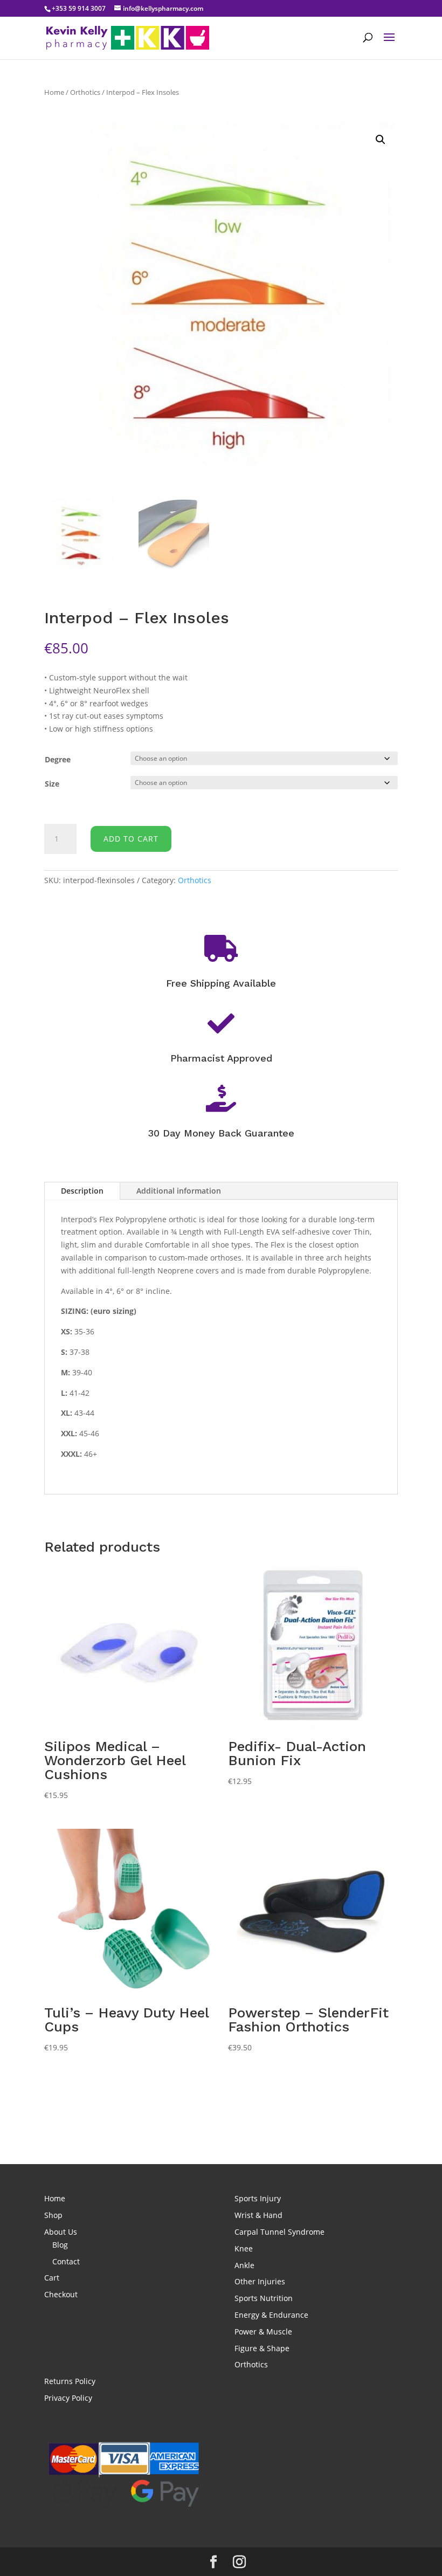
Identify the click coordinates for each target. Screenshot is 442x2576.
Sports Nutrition (264, 2298)
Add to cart (131, 839)
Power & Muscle (263, 2332)
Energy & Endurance (271, 2315)
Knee (244, 2248)
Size (52, 784)
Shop (53, 2215)
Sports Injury (258, 2198)
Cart (52, 2278)
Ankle (244, 2265)
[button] (381, 140)
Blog (60, 2245)
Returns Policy (70, 2381)
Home (54, 92)
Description (82, 1191)
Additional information (179, 1191)
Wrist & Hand (258, 2215)
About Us (61, 2232)
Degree (58, 759)
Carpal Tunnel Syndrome (279, 2232)
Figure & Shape (262, 2348)
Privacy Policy (68, 2398)
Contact (66, 2261)
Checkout (61, 2294)
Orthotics (85, 92)
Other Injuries (260, 2281)
